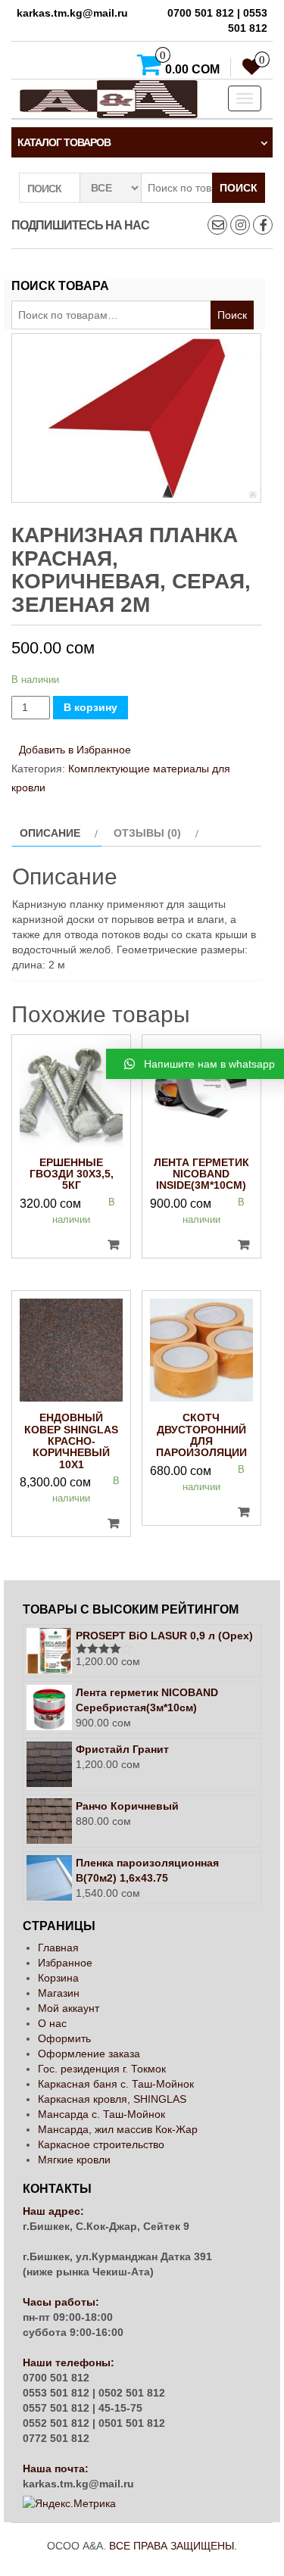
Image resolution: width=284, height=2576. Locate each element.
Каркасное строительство (101, 2144)
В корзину (91, 707)
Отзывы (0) (147, 833)
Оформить (64, 2038)
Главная (58, 1948)
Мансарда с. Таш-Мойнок (101, 2114)
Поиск (239, 188)
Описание (50, 833)
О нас (52, 2023)
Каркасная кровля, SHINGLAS (112, 2099)
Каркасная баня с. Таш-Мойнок (116, 2084)
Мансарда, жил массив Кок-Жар (118, 2129)
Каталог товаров (64, 142)
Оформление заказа (89, 2054)
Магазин (59, 1993)
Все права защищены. (173, 2546)
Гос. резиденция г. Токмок (102, 2069)
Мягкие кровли (74, 2160)
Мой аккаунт (69, 2008)
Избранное (65, 1963)
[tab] (57, 833)
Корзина (58, 1978)
